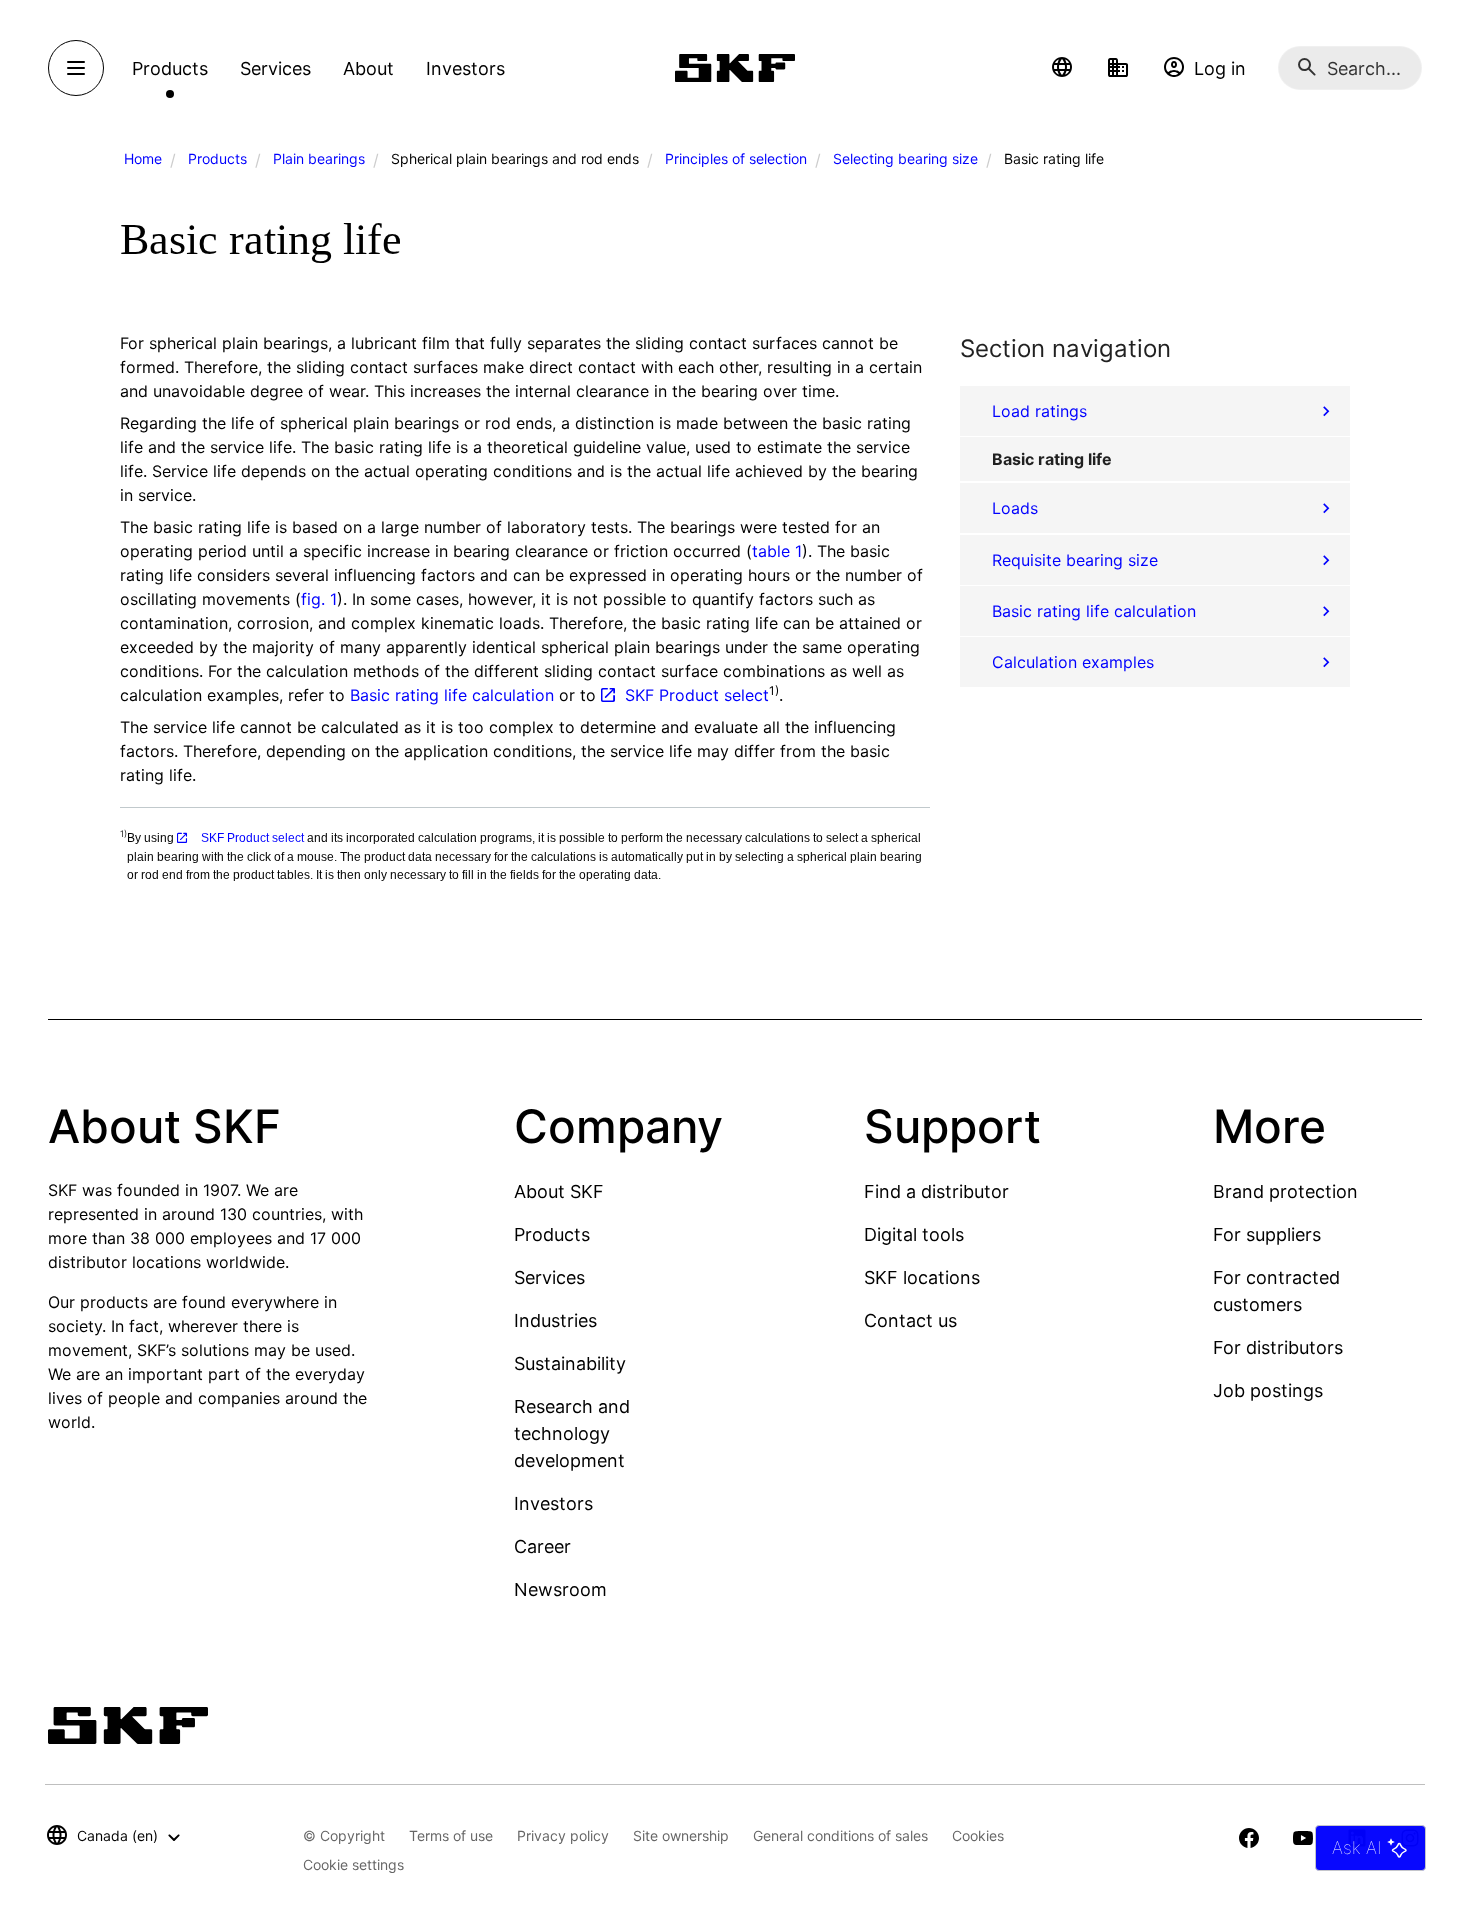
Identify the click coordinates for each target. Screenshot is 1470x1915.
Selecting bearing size (905, 158)
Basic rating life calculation (452, 695)
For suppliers (1267, 1234)
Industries (555, 1320)
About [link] (368, 68)
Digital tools (914, 1234)
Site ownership (681, 1835)
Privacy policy (563, 1835)
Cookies (978, 1835)
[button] (1062, 68)
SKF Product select (697, 695)
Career (542, 1546)
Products (217, 158)
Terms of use (451, 1835)
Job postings (1268, 1390)
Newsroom (560, 1589)
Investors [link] (465, 68)
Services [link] (275, 68)
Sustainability (570, 1363)
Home (143, 158)
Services (549, 1277)
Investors (553, 1503)
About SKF (559, 1191)
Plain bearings (319, 158)
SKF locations (922, 1277)
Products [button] (170, 68)
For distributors (1278, 1347)
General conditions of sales (840, 1835)
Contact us (910, 1320)
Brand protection (1285, 1191)
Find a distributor (936, 1191)
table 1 (777, 551)
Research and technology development (572, 1433)
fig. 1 (319, 599)
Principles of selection (736, 158)
